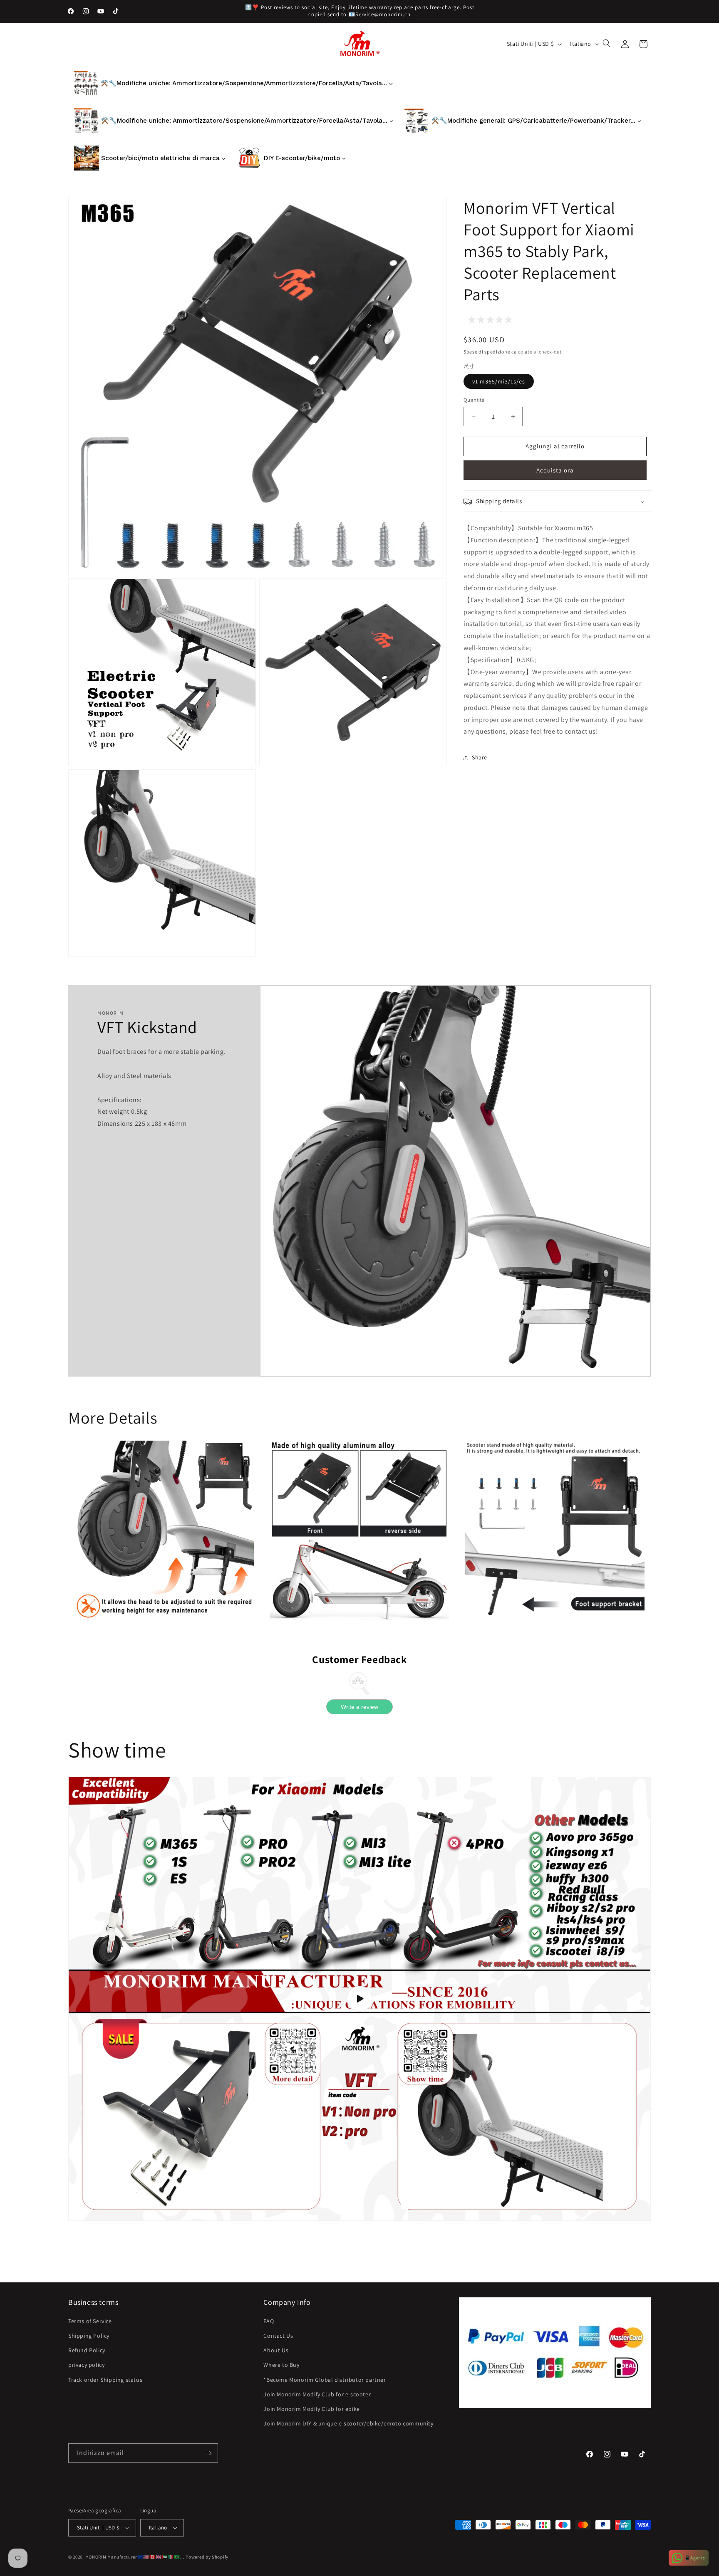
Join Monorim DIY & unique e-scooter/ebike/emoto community (348, 2423)
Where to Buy (281, 2365)
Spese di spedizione (487, 352)
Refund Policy (87, 2350)
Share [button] (480, 757)
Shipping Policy (89, 2336)
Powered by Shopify (207, 2557)
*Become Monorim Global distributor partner (325, 2380)
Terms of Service (90, 2321)
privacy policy (86, 2365)
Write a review (359, 1707)
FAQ (269, 2321)
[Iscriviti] (208, 2453)
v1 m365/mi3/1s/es (499, 382)
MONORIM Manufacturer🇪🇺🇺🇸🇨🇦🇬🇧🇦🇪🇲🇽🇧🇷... (135, 2557)
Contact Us (278, 2336)
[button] (607, 44)
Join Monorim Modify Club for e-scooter (317, 2394)
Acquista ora (555, 471)
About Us (276, 2350)
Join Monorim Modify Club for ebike (311, 2409)
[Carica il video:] (359, 1999)
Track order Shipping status (105, 2380)
